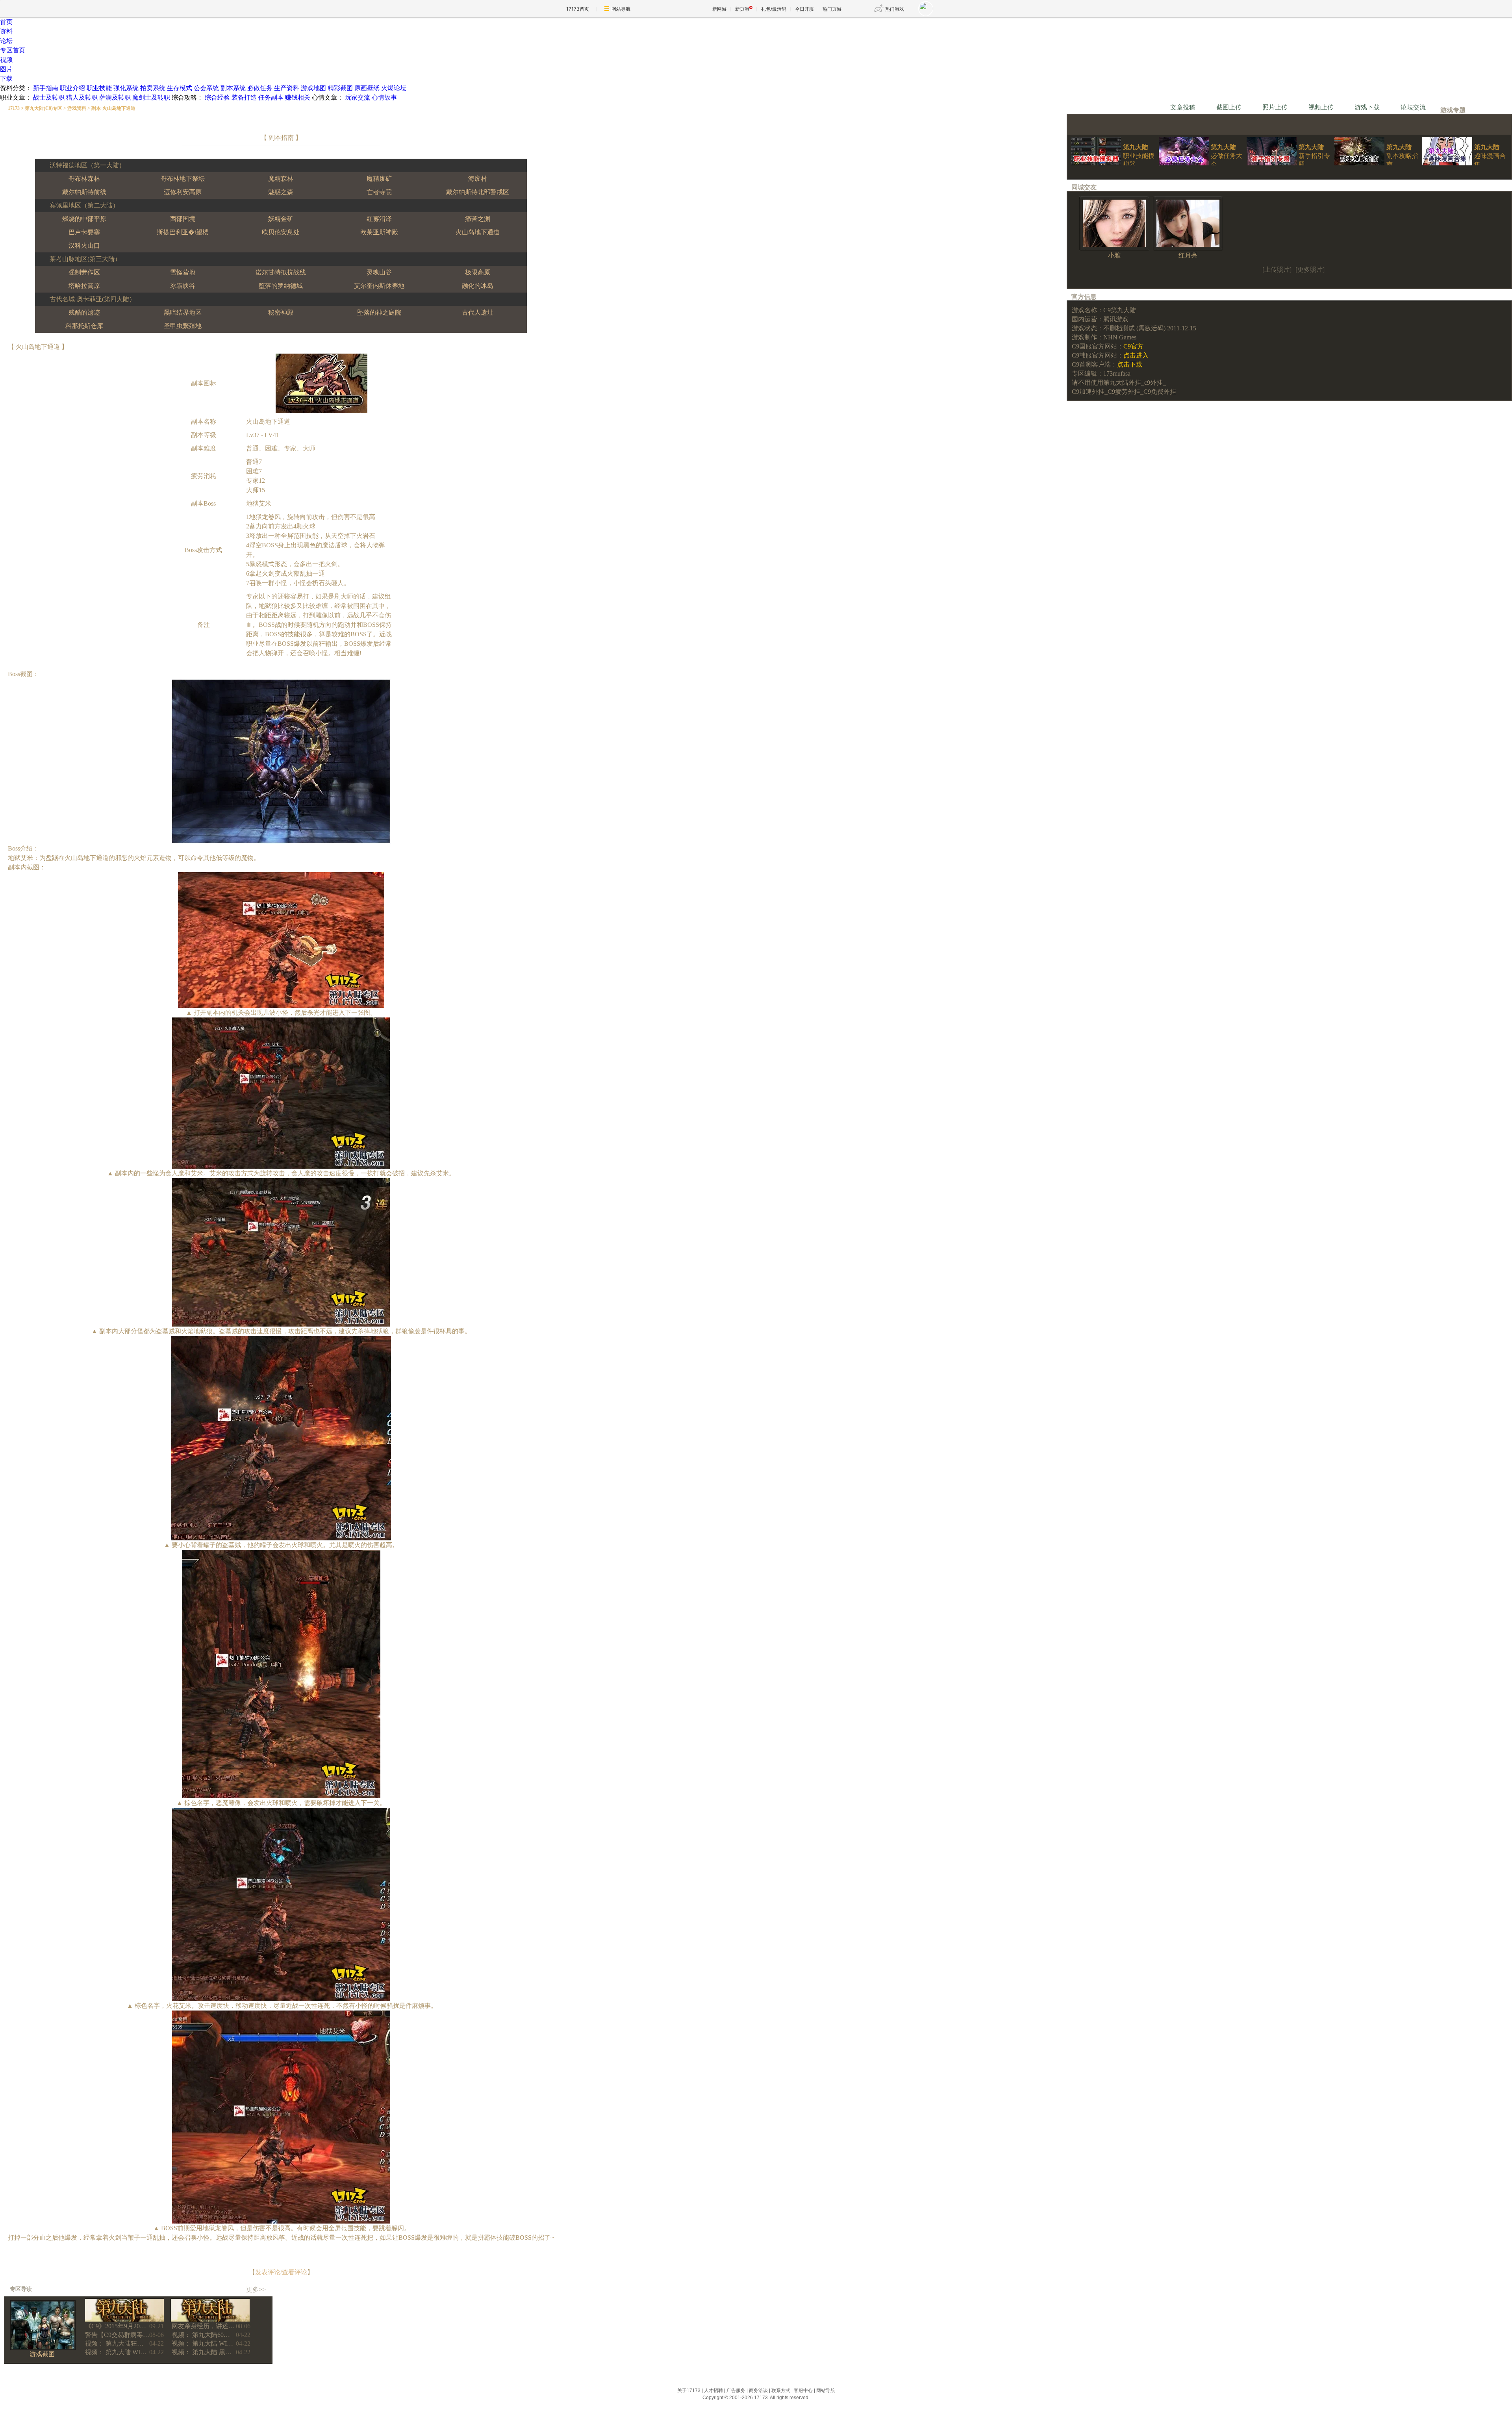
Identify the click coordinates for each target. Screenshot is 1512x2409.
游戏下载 (1367, 107)
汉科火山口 (84, 246)
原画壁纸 (367, 88)
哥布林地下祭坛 (183, 179)
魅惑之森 (281, 192)
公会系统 (206, 88)
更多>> (256, 2289)
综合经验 (217, 97)
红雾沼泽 (379, 219)
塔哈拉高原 (84, 286)
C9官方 (1133, 346)
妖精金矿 (281, 219)
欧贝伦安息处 (281, 232)
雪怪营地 (183, 272)
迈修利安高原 (183, 192)
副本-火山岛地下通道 (113, 108)
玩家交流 (358, 97)
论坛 (6, 41)
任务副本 (271, 97)
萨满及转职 (115, 97)
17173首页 (578, 9)
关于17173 (689, 2390)
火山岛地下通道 (478, 232)
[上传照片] (1277, 270)
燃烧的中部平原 (84, 219)
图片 (6, 69)
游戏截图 (42, 2354)
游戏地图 (313, 88)
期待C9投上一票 (1114, 118)
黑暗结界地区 (183, 312)
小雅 (1114, 255)
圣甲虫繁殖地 (183, 326)
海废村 (478, 179)
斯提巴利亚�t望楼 (183, 232)
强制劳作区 (84, 272)
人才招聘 (713, 2390)
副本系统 (233, 88)
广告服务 (736, 2390)
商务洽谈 (758, 2390)
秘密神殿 (281, 312)
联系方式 (781, 2390)
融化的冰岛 (478, 286)
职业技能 (99, 88)
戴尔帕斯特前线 (84, 192)
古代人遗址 (478, 312)
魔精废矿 (379, 179)
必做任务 (260, 88)
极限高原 (478, 272)
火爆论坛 (394, 88)
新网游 (719, 9)
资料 (6, 31)
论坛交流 (1413, 107)
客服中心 (803, 2390)
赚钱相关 (298, 97)
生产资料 (287, 88)
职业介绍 (72, 88)
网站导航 (621, 9)
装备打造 (244, 97)
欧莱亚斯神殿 (379, 232)
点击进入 (1136, 355)
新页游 (742, 9)
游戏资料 (77, 108)
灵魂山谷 (379, 272)
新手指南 (46, 88)
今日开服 (804, 9)
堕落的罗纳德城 (281, 286)
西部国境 (183, 219)
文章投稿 (1183, 107)
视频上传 (1321, 107)
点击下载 (1130, 364)
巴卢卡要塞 (84, 232)
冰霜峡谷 (183, 286)
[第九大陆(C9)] (124, 2320)
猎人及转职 (82, 97)
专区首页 (13, 50)
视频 (6, 60)
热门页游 (832, 9)
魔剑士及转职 (151, 97)
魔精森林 (281, 179)
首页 (6, 22)
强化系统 (126, 88)
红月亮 (1188, 255)
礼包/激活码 (774, 9)
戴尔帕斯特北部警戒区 (478, 192)
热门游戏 (895, 9)
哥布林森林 (84, 179)
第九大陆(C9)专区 (44, 108)
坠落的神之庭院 (379, 312)
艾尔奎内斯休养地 (379, 286)
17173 (14, 108)
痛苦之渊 (478, 219)
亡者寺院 (379, 192)
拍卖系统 (153, 88)
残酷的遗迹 (84, 312)
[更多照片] (1310, 270)
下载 (6, 79)
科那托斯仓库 (84, 326)
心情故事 (384, 97)
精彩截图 (340, 88)
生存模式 (180, 88)
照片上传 (1275, 107)
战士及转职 (49, 97)
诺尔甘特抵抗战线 (281, 272)
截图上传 (1229, 107)
